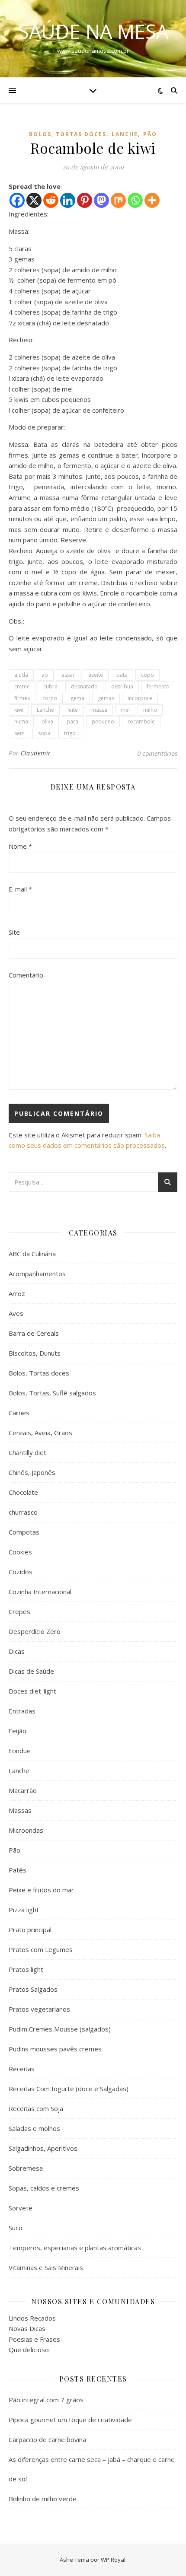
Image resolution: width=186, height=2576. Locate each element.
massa (99, 710)
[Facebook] (17, 200)
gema (77, 698)
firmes (22, 698)
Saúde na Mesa (93, 31)
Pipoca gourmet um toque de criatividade (70, 2420)
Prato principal (30, 1930)
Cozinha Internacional (40, 1592)
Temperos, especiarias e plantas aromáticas (75, 2248)
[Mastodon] (101, 200)
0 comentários (157, 753)
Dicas (17, 1651)
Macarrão (23, 1790)
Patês (18, 1870)
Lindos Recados (32, 2318)
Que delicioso (29, 2350)
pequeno (103, 721)
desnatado (84, 686)
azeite (96, 675)
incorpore (140, 698)
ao (45, 675)
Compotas (24, 1532)
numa (21, 721)
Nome (20, 846)
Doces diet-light (32, 1691)
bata (122, 675)
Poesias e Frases (34, 2339)
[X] (34, 200)
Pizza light (24, 1910)
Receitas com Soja (36, 2108)
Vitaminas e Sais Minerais (46, 2267)
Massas (20, 1810)
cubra (50, 686)
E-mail (20, 889)
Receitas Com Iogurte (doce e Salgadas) (69, 2089)
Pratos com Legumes (41, 1949)
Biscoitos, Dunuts (35, 1353)
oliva (47, 721)
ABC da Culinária (32, 1254)
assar (68, 675)
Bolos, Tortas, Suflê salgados (52, 1393)
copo (148, 675)
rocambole (141, 721)
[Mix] (118, 200)
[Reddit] (51, 200)
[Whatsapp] (135, 200)
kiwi (19, 710)
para (72, 721)
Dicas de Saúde (31, 1671)
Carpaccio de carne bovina (47, 2439)
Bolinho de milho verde (43, 2499)
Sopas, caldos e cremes (44, 2188)
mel (125, 710)
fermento (158, 686)
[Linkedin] (68, 200)
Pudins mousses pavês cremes (55, 2049)
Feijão (18, 1731)
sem (19, 733)
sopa (44, 733)
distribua (122, 686)
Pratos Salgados (33, 1989)
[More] (152, 200)
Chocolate (23, 1492)
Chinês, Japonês (32, 1472)
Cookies (20, 1552)
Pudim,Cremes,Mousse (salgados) (60, 2029)
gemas (106, 698)
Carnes (19, 1413)
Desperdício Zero (35, 1631)
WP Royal (113, 2560)
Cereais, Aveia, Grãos (40, 1433)
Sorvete (21, 2208)
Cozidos (21, 1572)
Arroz (17, 1293)
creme (22, 686)
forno (50, 698)
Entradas (22, 1711)
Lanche (125, 134)
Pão (150, 134)
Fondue (20, 1751)
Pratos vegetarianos (39, 2009)
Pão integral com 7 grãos (46, 2400)
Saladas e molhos (34, 2128)
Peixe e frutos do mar (41, 1890)
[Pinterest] (85, 200)
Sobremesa (26, 2168)
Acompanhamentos (37, 1274)
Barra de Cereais (34, 1333)
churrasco (23, 1512)
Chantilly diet (27, 1452)
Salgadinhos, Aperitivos (43, 2148)
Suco (16, 2228)
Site (14, 932)
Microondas (26, 1830)
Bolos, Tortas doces (68, 134)
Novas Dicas (27, 2328)
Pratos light (26, 1969)
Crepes (19, 1611)
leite (73, 710)
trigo (70, 733)
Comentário (26, 975)
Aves (16, 1313)
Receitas (22, 2069)
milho (150, 710)
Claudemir (36, 753)
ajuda (21, 675)
